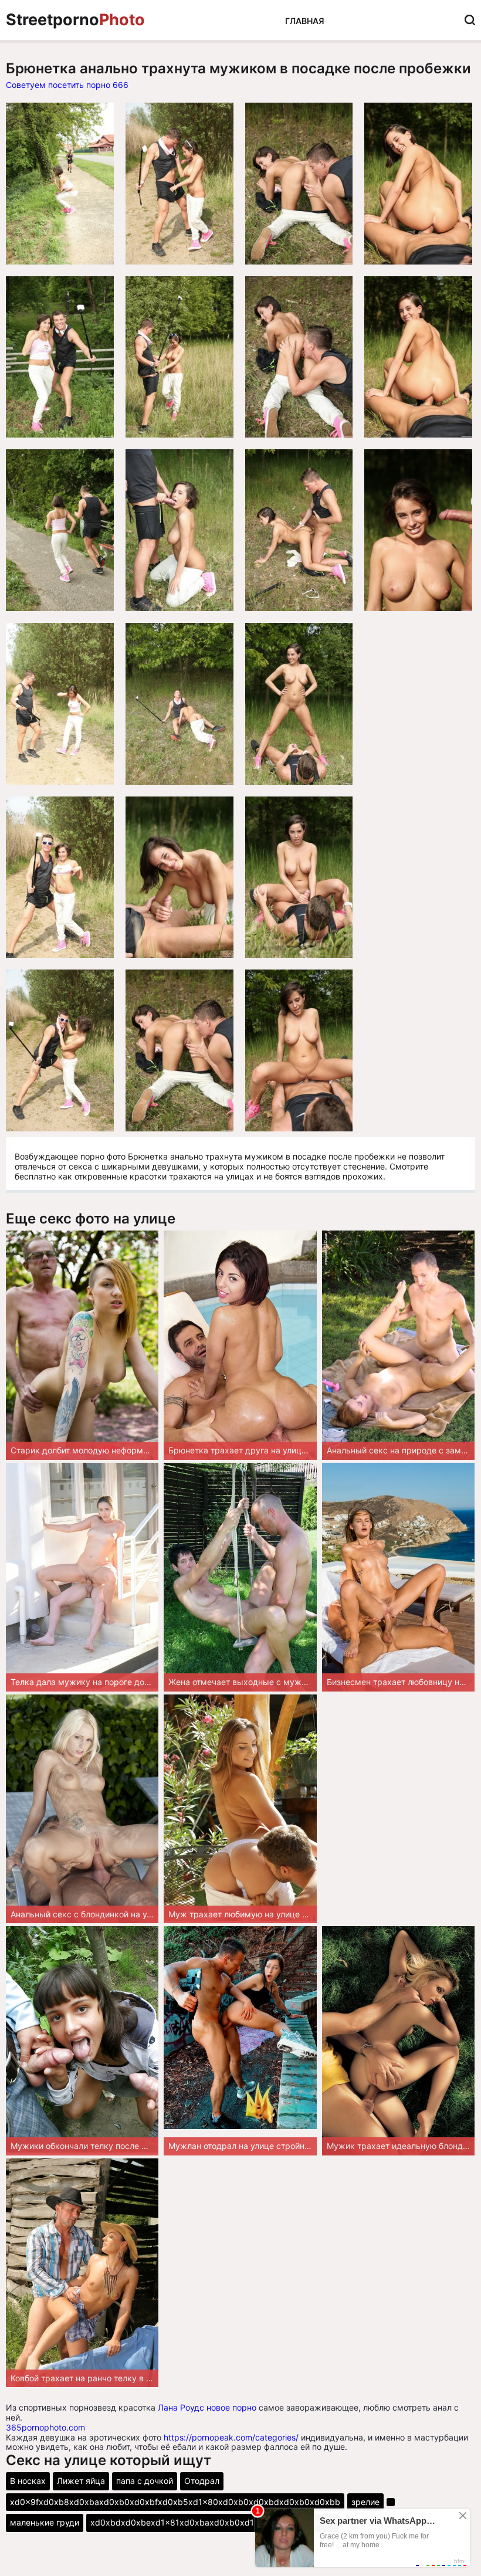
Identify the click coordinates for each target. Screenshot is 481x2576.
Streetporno (75, 20)
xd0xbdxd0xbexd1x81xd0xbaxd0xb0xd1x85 (180, 2522)
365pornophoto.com (45, 2427)
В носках (28, 2481)
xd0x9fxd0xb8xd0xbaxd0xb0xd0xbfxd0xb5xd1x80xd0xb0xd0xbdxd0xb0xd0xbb (175, 2502)
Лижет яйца (81, 2481)
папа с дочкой (145, 2481)
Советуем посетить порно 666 (67, 85)
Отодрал (202, 2481)
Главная (305, 21)
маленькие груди (45, 2522)
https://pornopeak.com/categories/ (231, 2437)
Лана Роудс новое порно (207, 2407)
